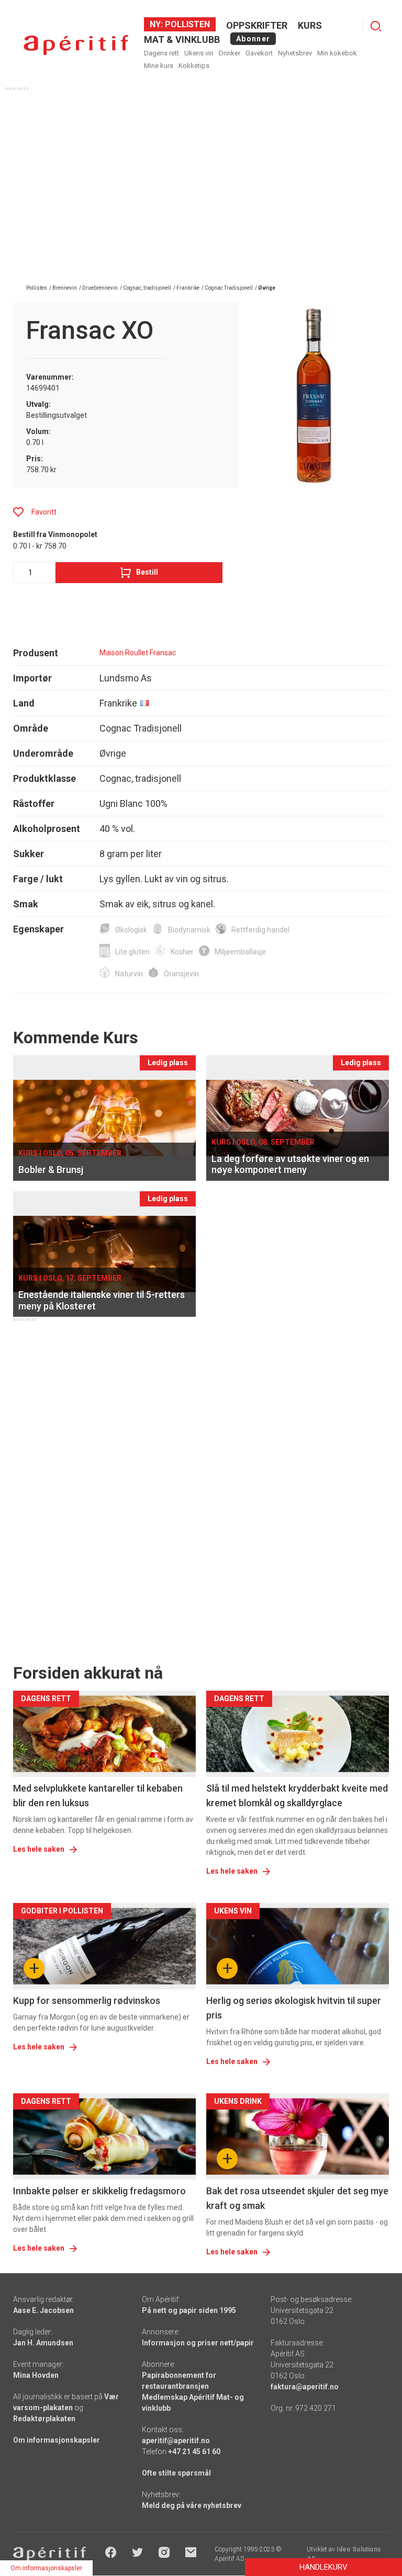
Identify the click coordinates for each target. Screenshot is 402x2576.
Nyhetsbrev (295, 53)
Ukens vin (199, 53)
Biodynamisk (189, 930)
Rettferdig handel (260, 930)
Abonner (253, 39)
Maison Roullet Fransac (138, 653)
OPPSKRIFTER (257, 25)
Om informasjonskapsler (57, 2440)
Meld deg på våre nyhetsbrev (192, 2505)
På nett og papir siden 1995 (189, 2310)
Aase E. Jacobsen (43, 2310)
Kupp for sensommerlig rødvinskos (87, 2001)
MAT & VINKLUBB (182, 39)
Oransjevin (181, 974)
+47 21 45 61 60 (194, 2452)
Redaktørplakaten (44, 2419)
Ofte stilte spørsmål (176, 2473)
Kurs (310, 25)
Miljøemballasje (240, 952)
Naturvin (129, 974)
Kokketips (194, 66)
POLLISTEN (186, 24)
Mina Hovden (36, 2375)
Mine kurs (159, 66)
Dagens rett (161, 53)
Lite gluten (132, 952)
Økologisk (131, 930)
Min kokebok (337, 53)
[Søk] (376, 26)
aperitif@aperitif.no (176, 2441)
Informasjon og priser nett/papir (198, 2343)
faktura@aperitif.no (305, 2387)
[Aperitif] (76, 45)
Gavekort (259, 53)
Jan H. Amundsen (43, 2343)
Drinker (230, 53)
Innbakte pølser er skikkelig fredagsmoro (99, 2191)
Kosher (182, 952)
